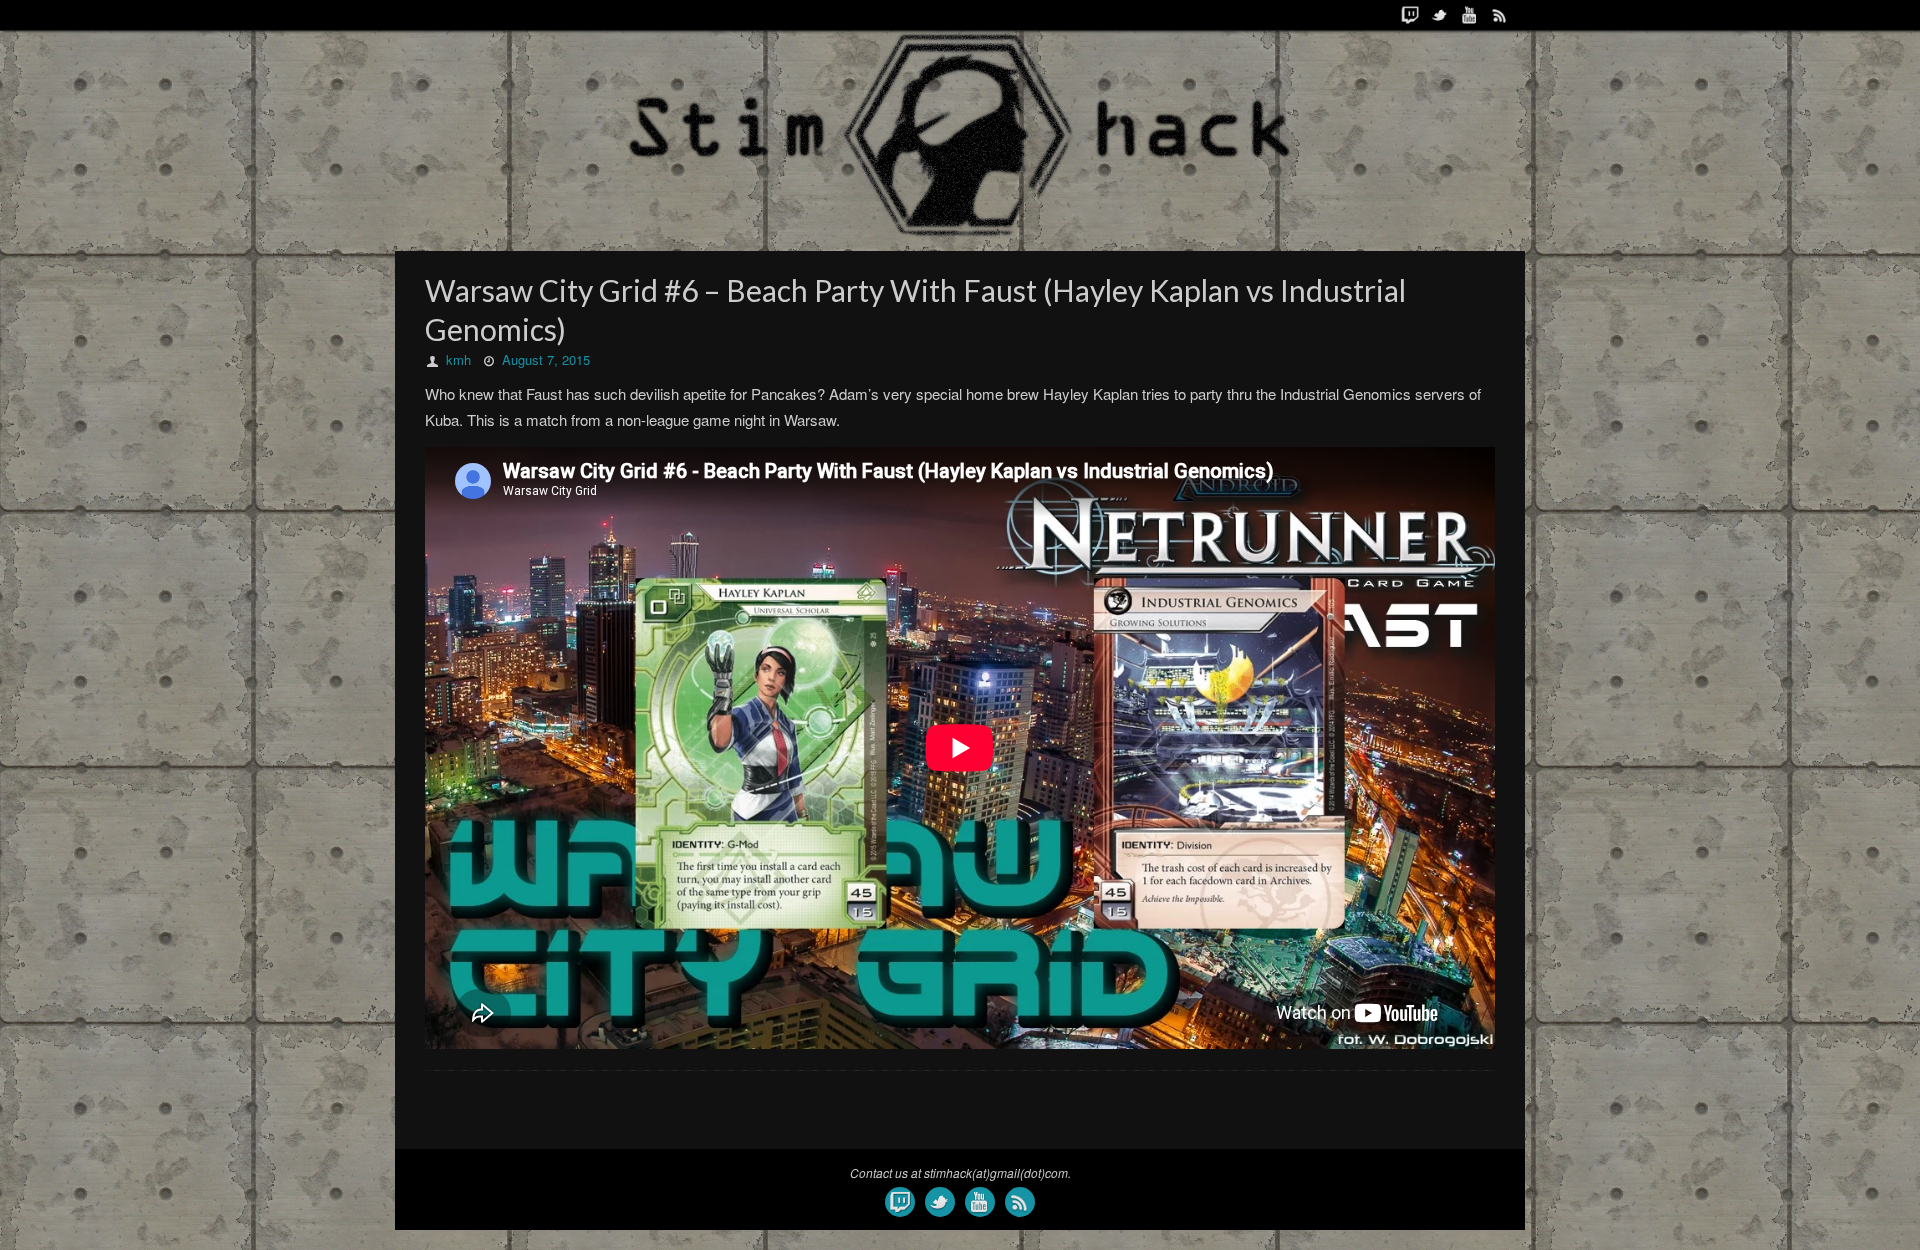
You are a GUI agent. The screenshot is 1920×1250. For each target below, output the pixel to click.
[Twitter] (1440, 15)
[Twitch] (1410, 15)
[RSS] (1500, 15)
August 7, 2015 (546, 359)
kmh (458, 359)
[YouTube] (1470, 15)
